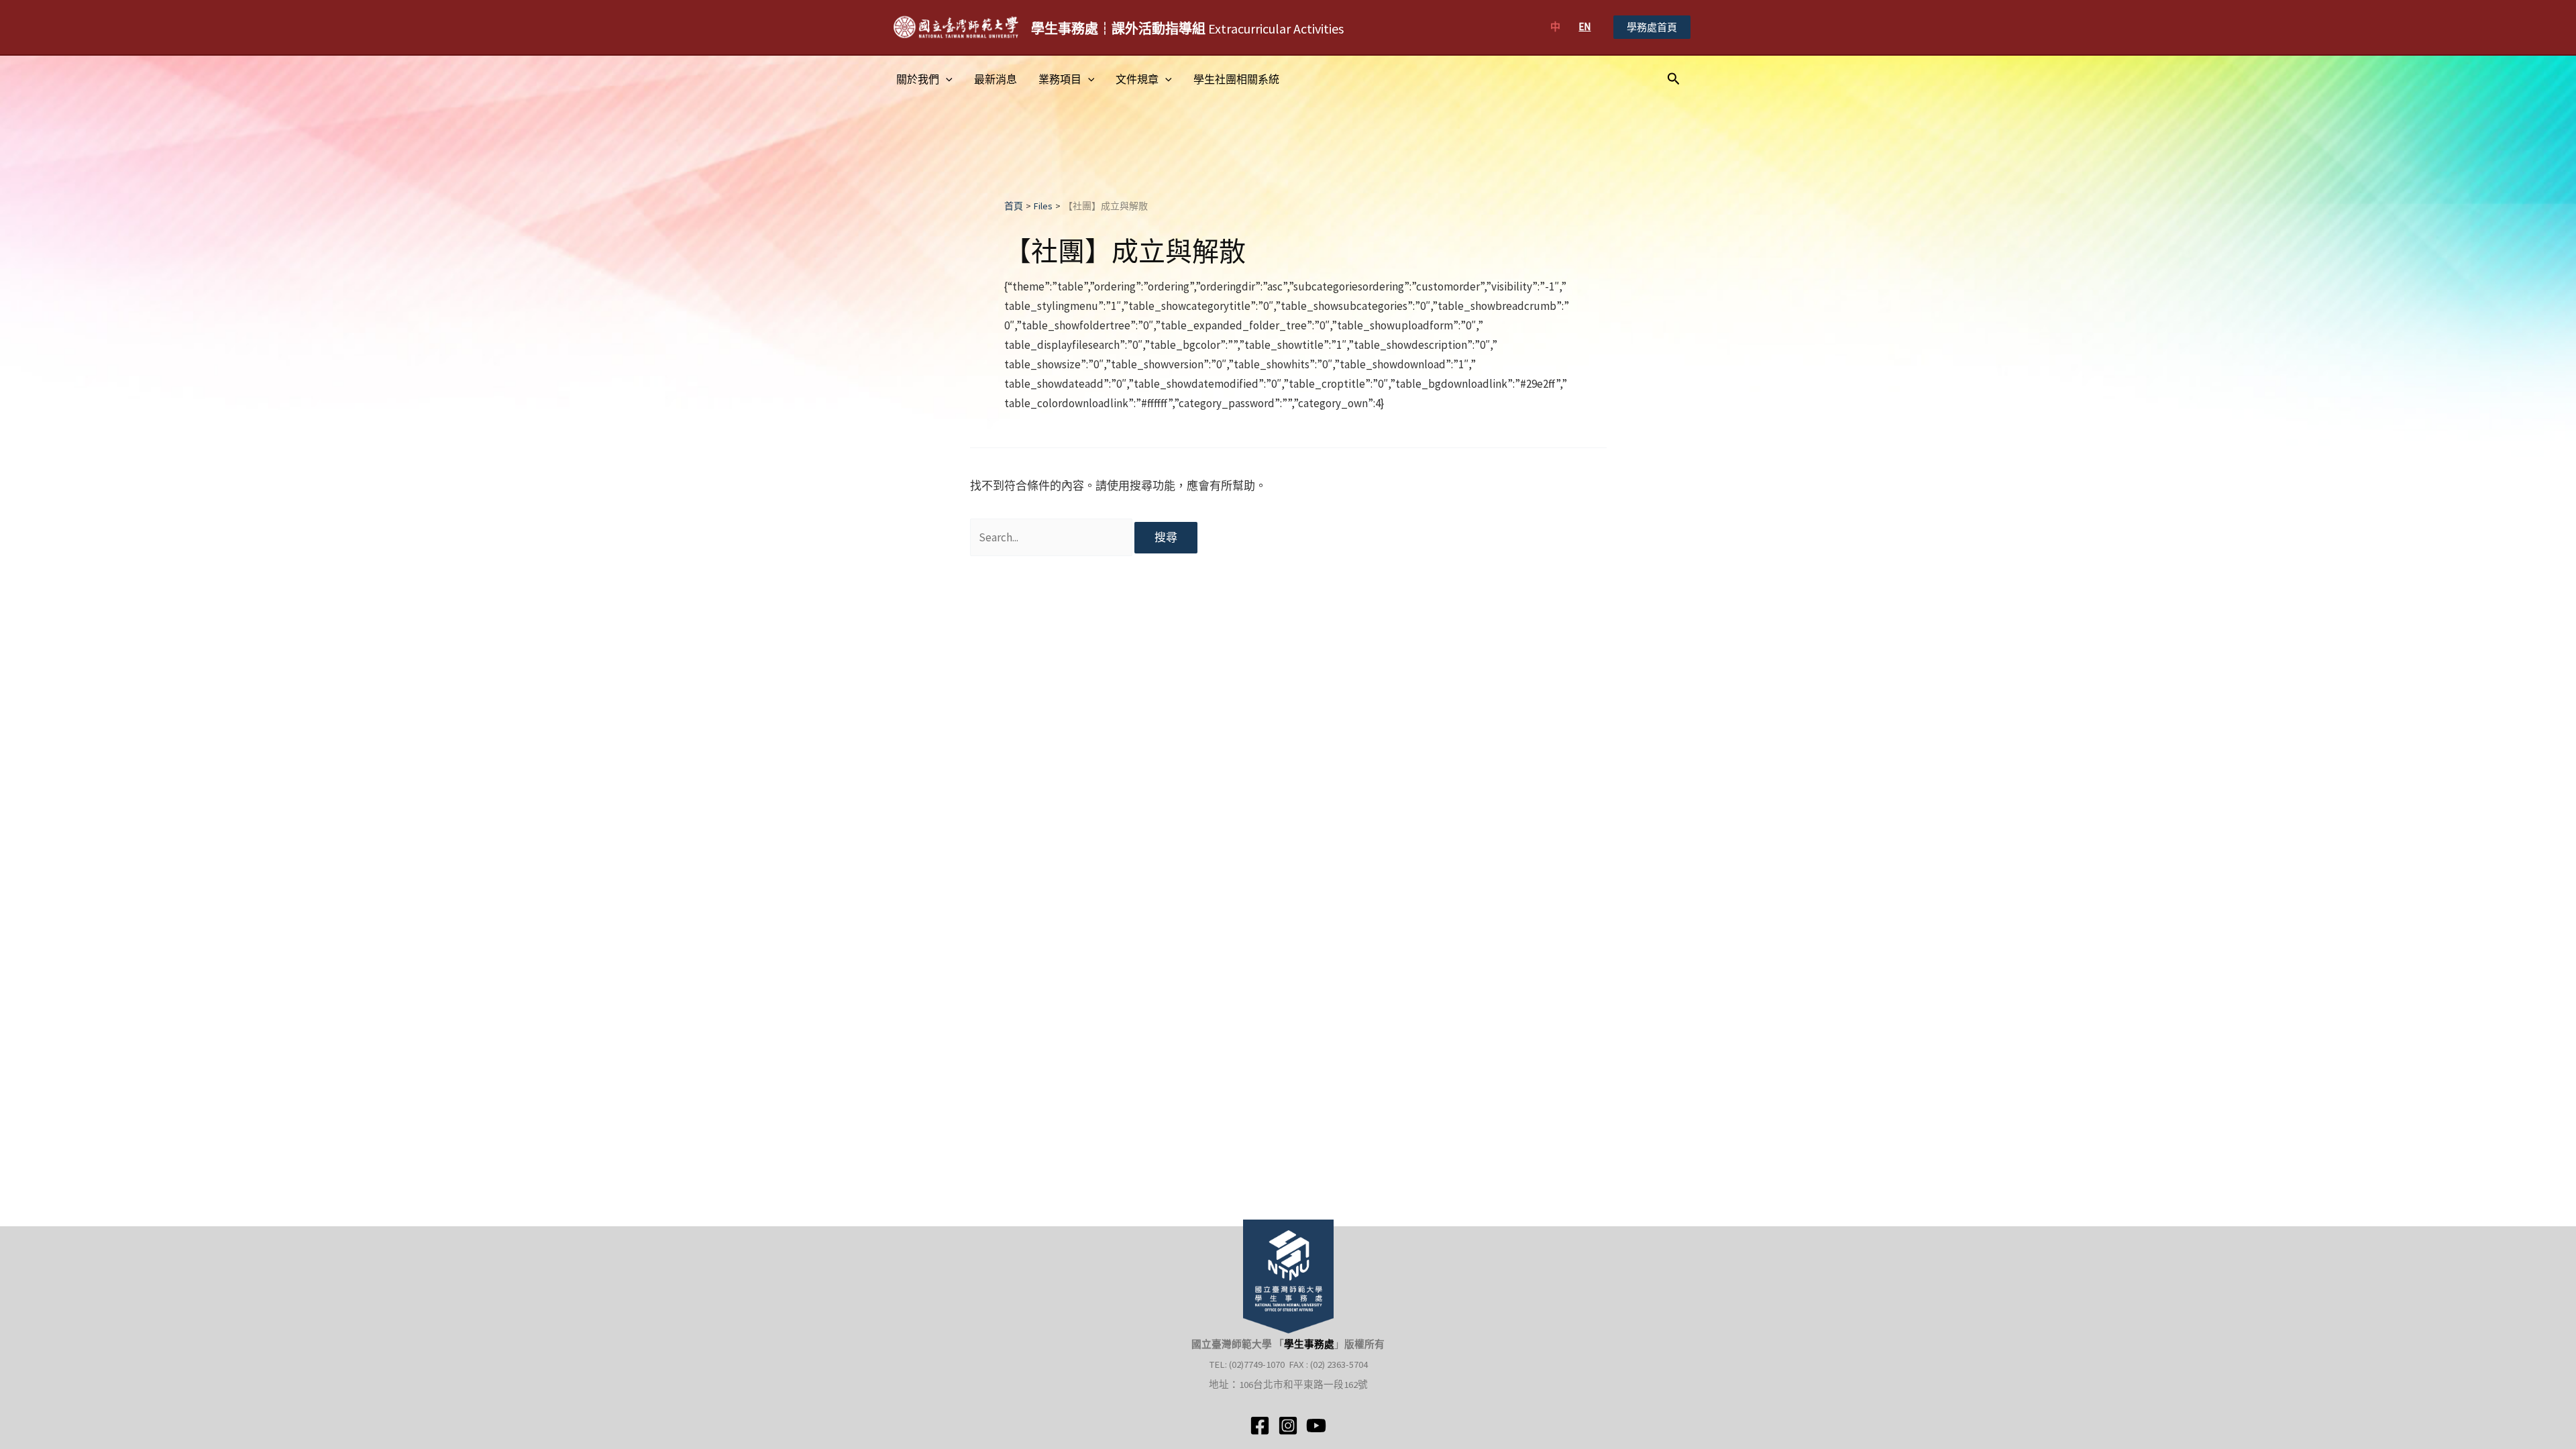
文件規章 (1137, 79)
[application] (946, 79)
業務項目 (1060, 79)
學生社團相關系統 (1236, 79)
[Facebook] (1260, 1426)
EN (1585, 26)
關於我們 (918, 79)
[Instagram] (1288, 1426)
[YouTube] (1316, 1426)
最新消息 (996, 79)
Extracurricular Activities (1187, 29)
